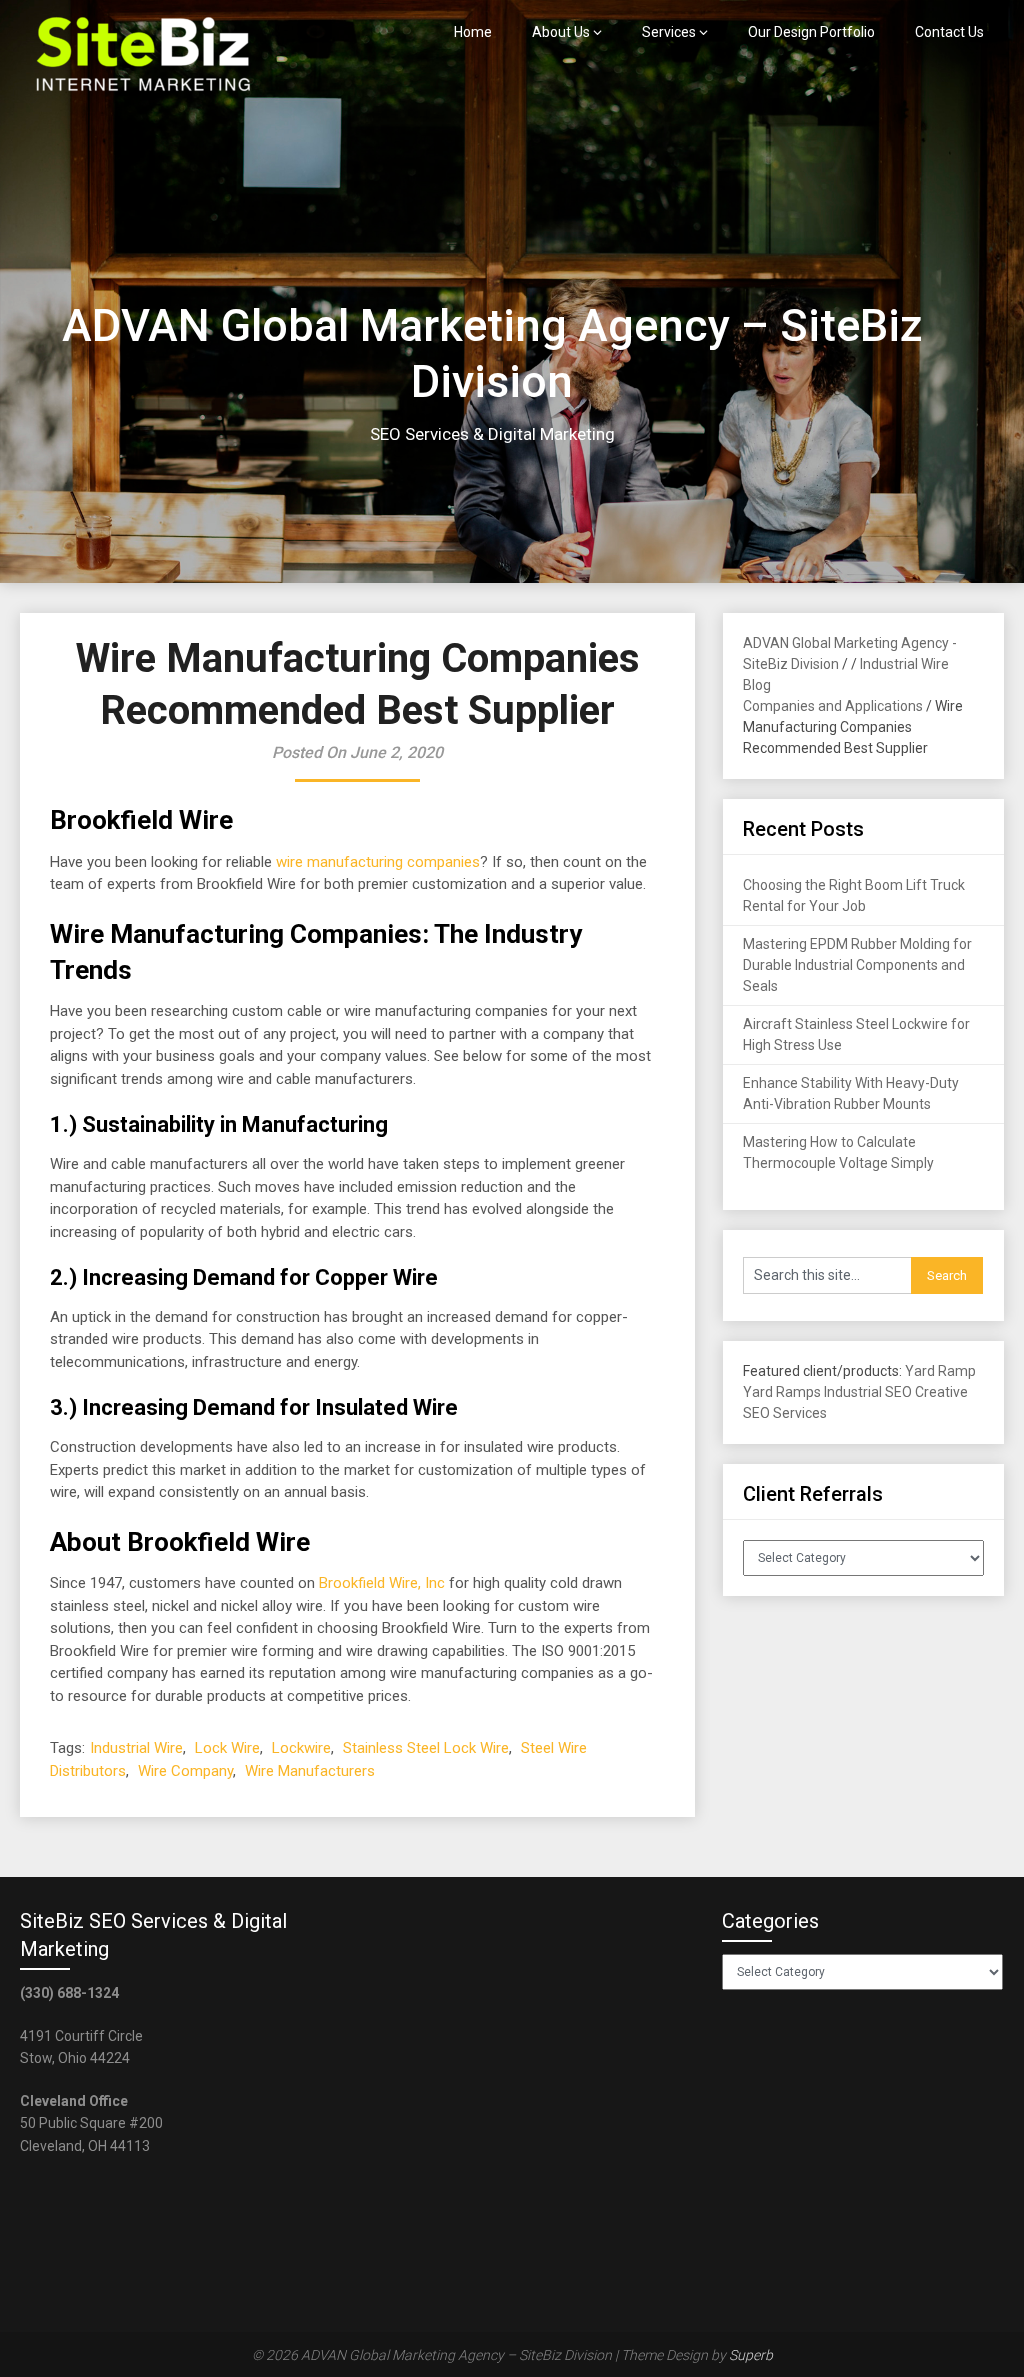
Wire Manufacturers (310, 1771)
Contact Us (949, 32)
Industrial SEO (868, 1392)
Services (669, 32)
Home (473, 32)
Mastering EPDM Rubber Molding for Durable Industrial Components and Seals (857, 965)
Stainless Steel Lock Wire (426, 1748)
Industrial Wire (136, 1748)
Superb (751, 2355)
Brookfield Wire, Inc (382, 1583)
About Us (561, 32)
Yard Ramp (940, 1371)
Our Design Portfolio (811, 32)
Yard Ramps (782, 1392)
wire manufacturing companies (378, 862)
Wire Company (185, 1771)
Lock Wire (227, 1748)
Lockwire (301, 1748)
